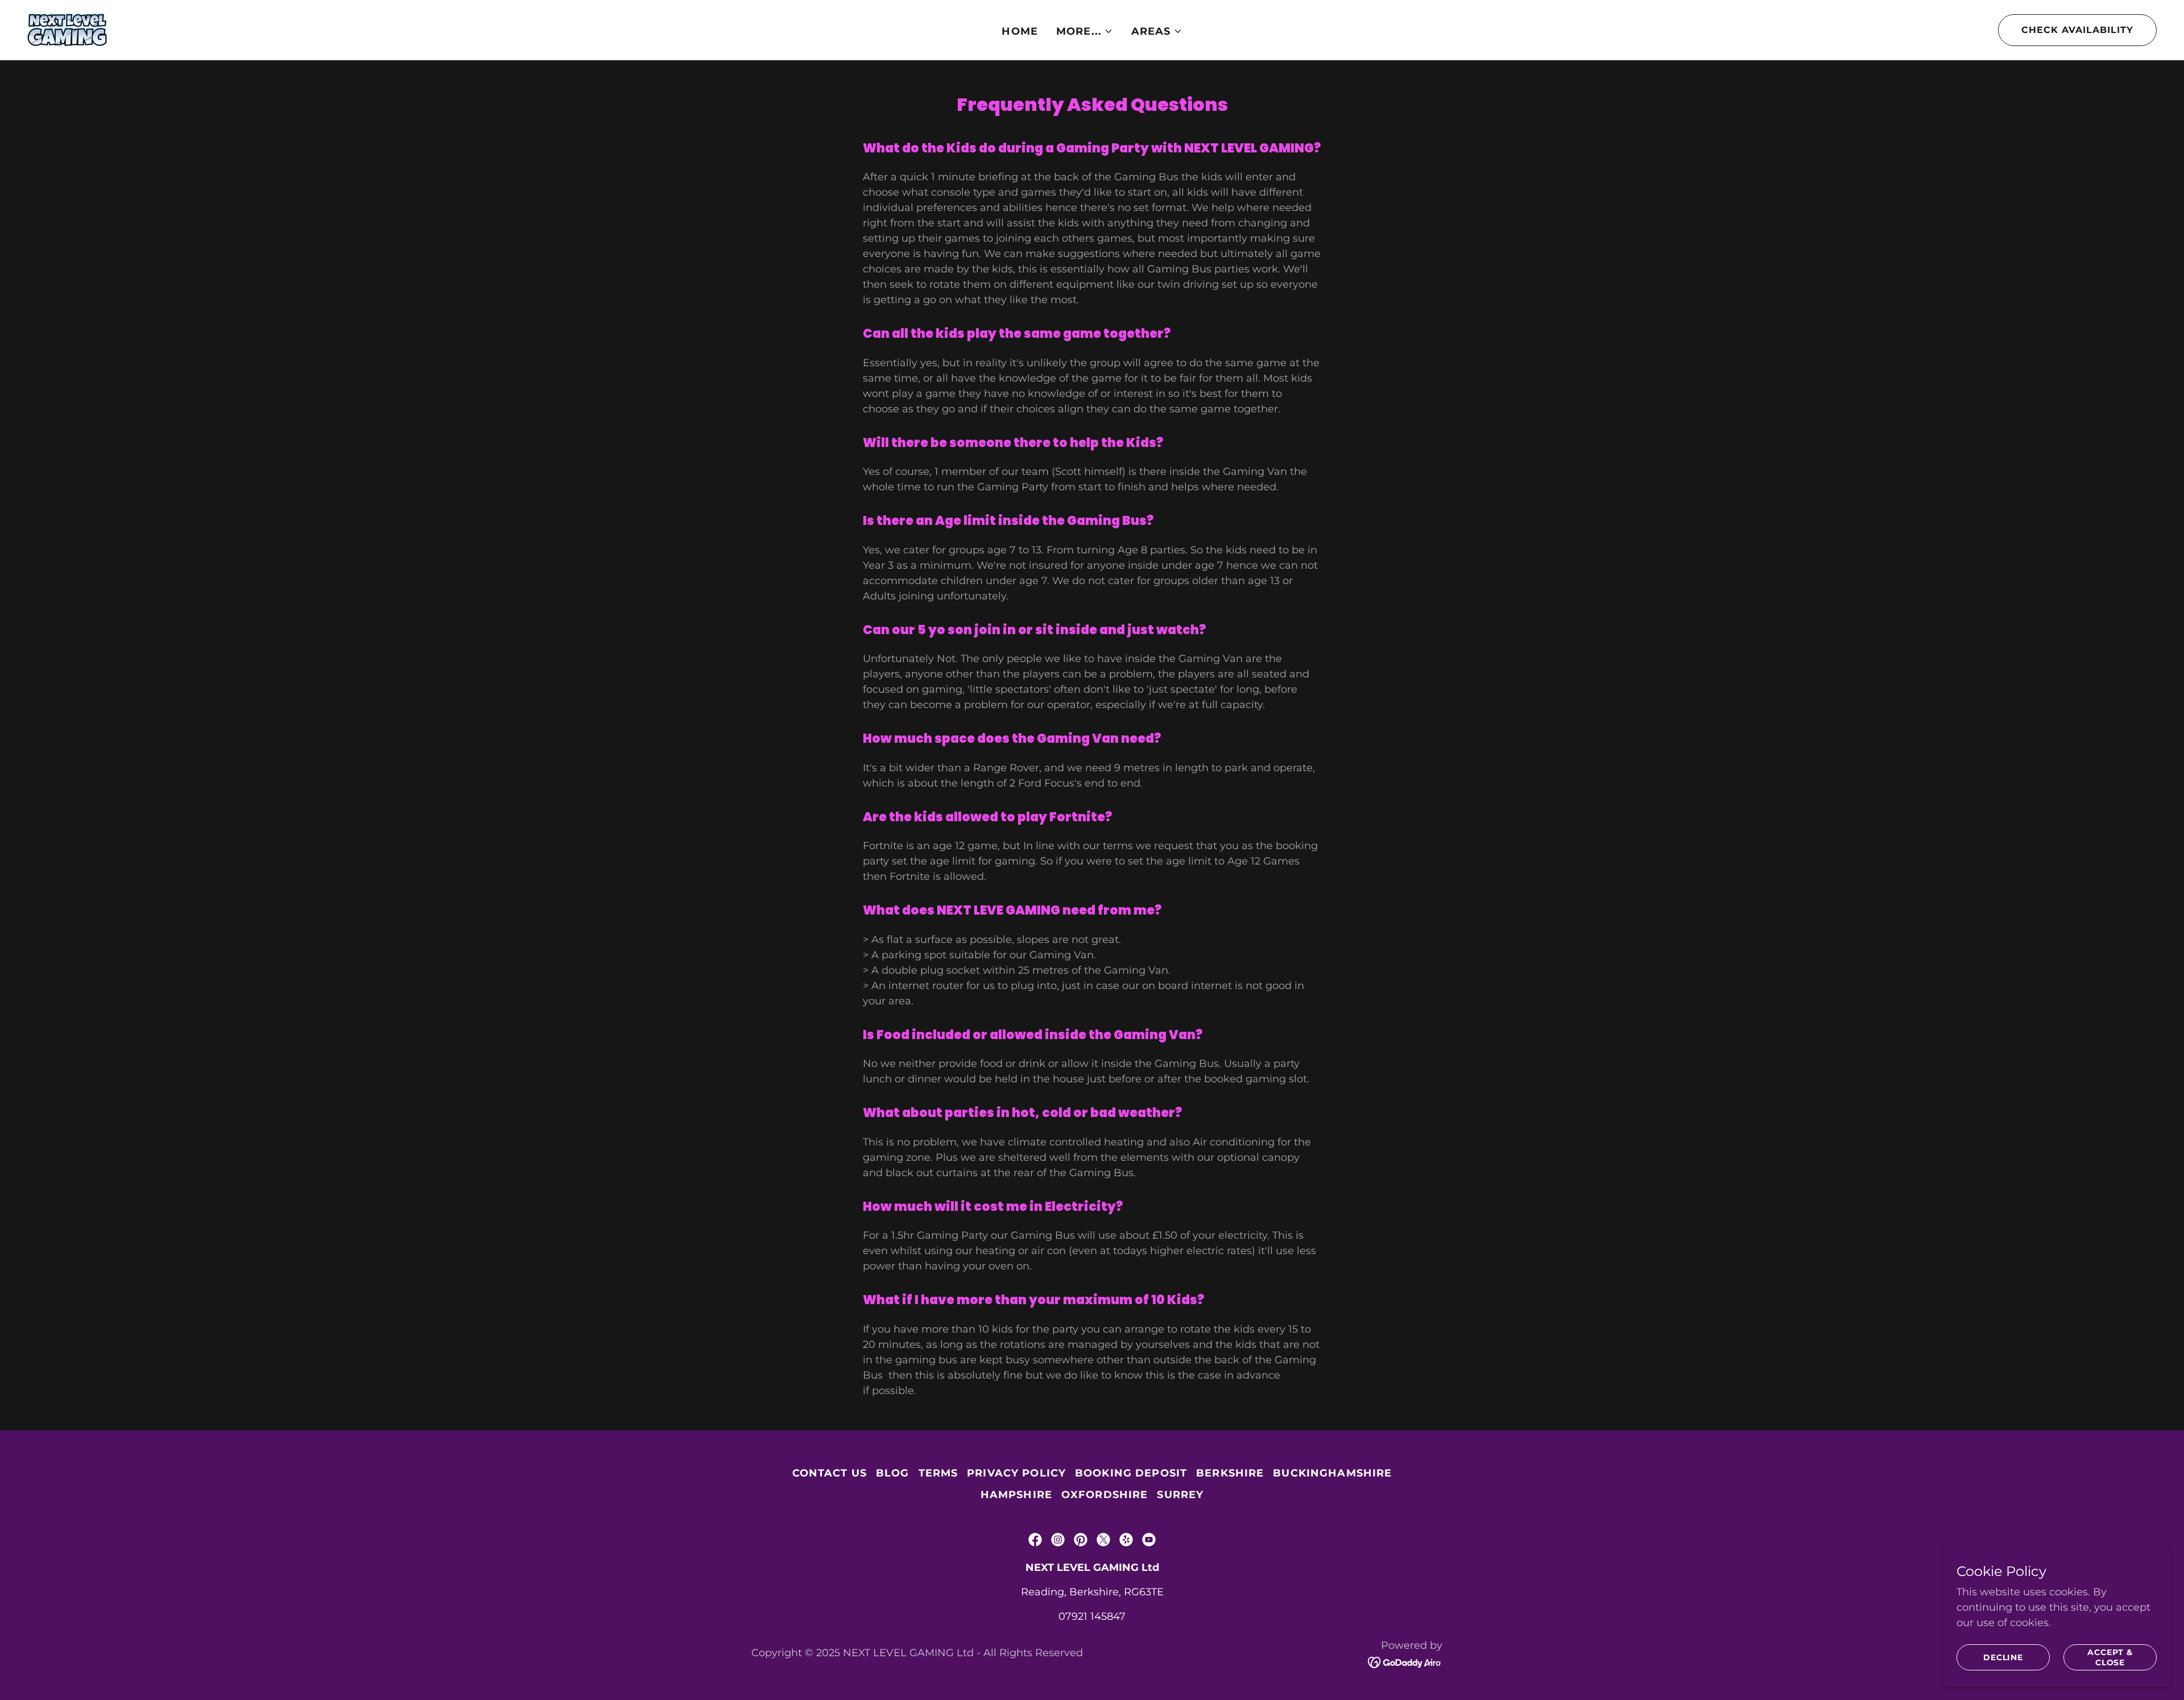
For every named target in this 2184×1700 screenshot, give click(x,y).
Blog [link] (893, 1473)
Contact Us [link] (830, 1473)
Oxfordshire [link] (1105, 1495)
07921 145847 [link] (1092, 1616)
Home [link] (1020, 31)
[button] (1085, 31)
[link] (67, 29)
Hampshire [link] (1016, 1495)
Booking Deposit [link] (1131, 1473)
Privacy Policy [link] (1016, 1473)
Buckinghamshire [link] (1332, 1473)
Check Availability (2077, 30)
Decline (2003, 1657)
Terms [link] (938, 1473)
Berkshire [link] (1230, 1473)
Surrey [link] (1180, 1495)
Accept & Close (2110, 1657)
